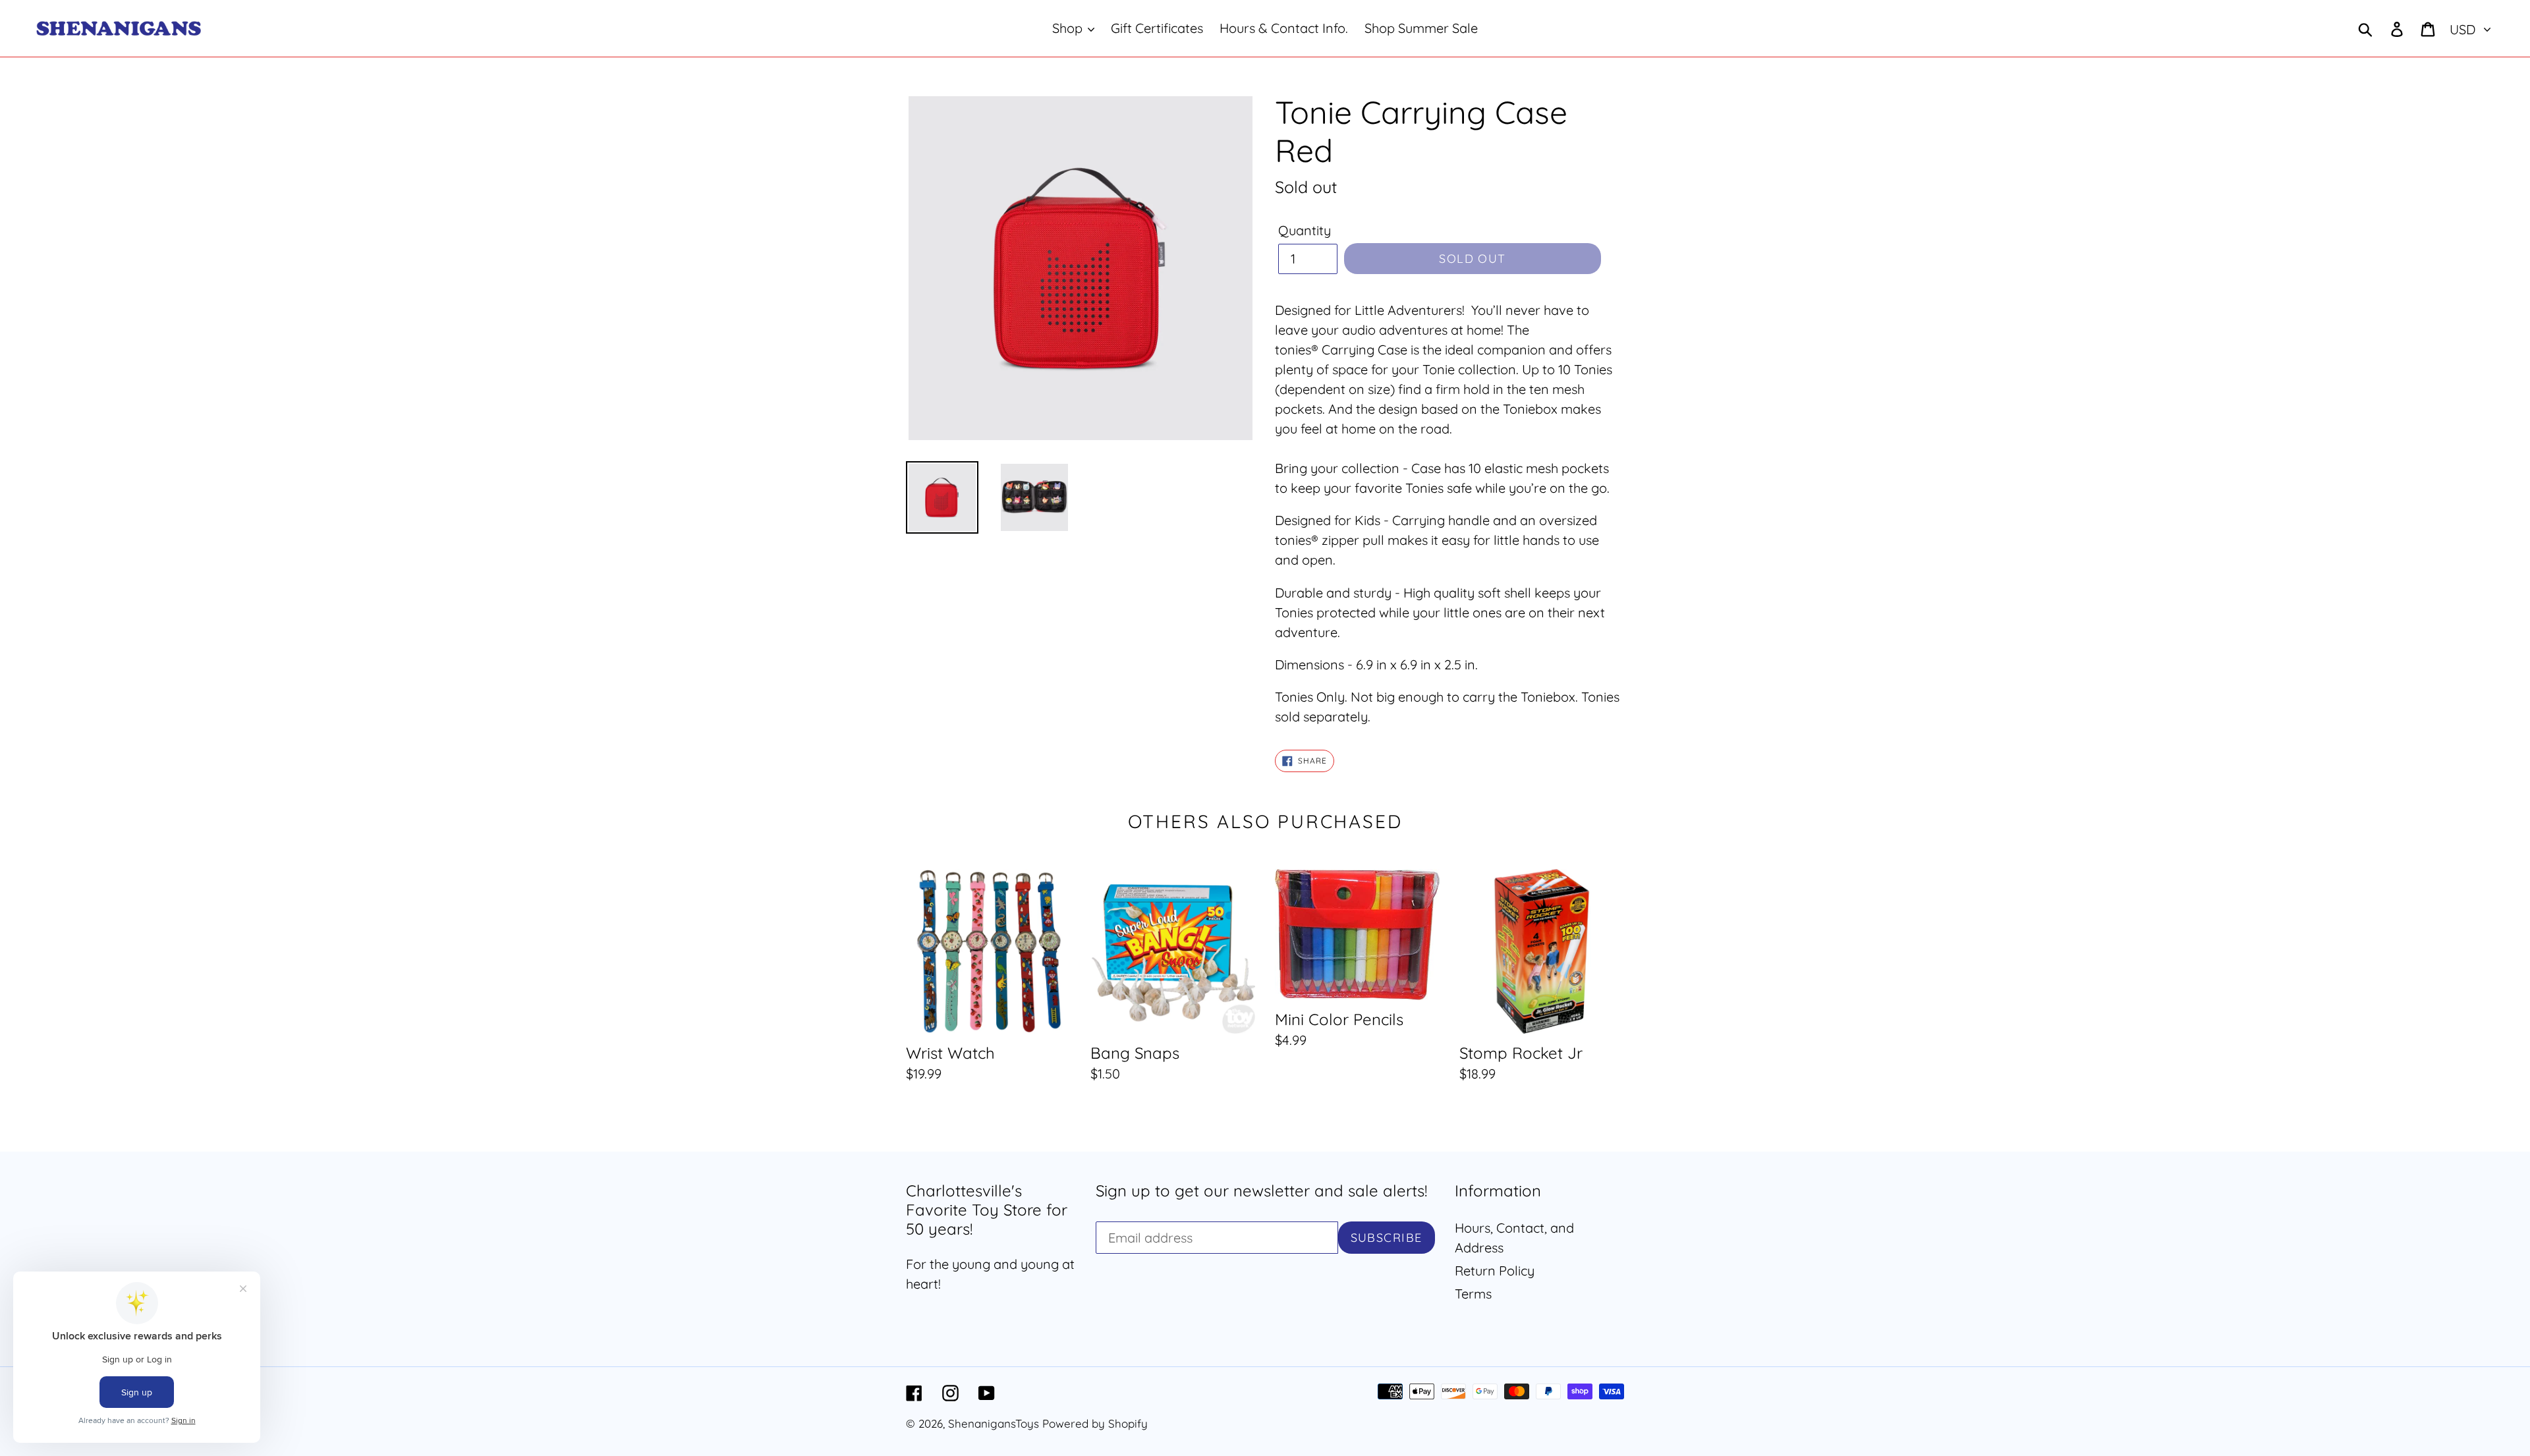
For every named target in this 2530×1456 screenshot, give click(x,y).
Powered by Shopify (1095, 1423)
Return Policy (1495, 1271)
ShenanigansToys (994, 1423)
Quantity (1305, 230)
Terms (1473, 1294)
